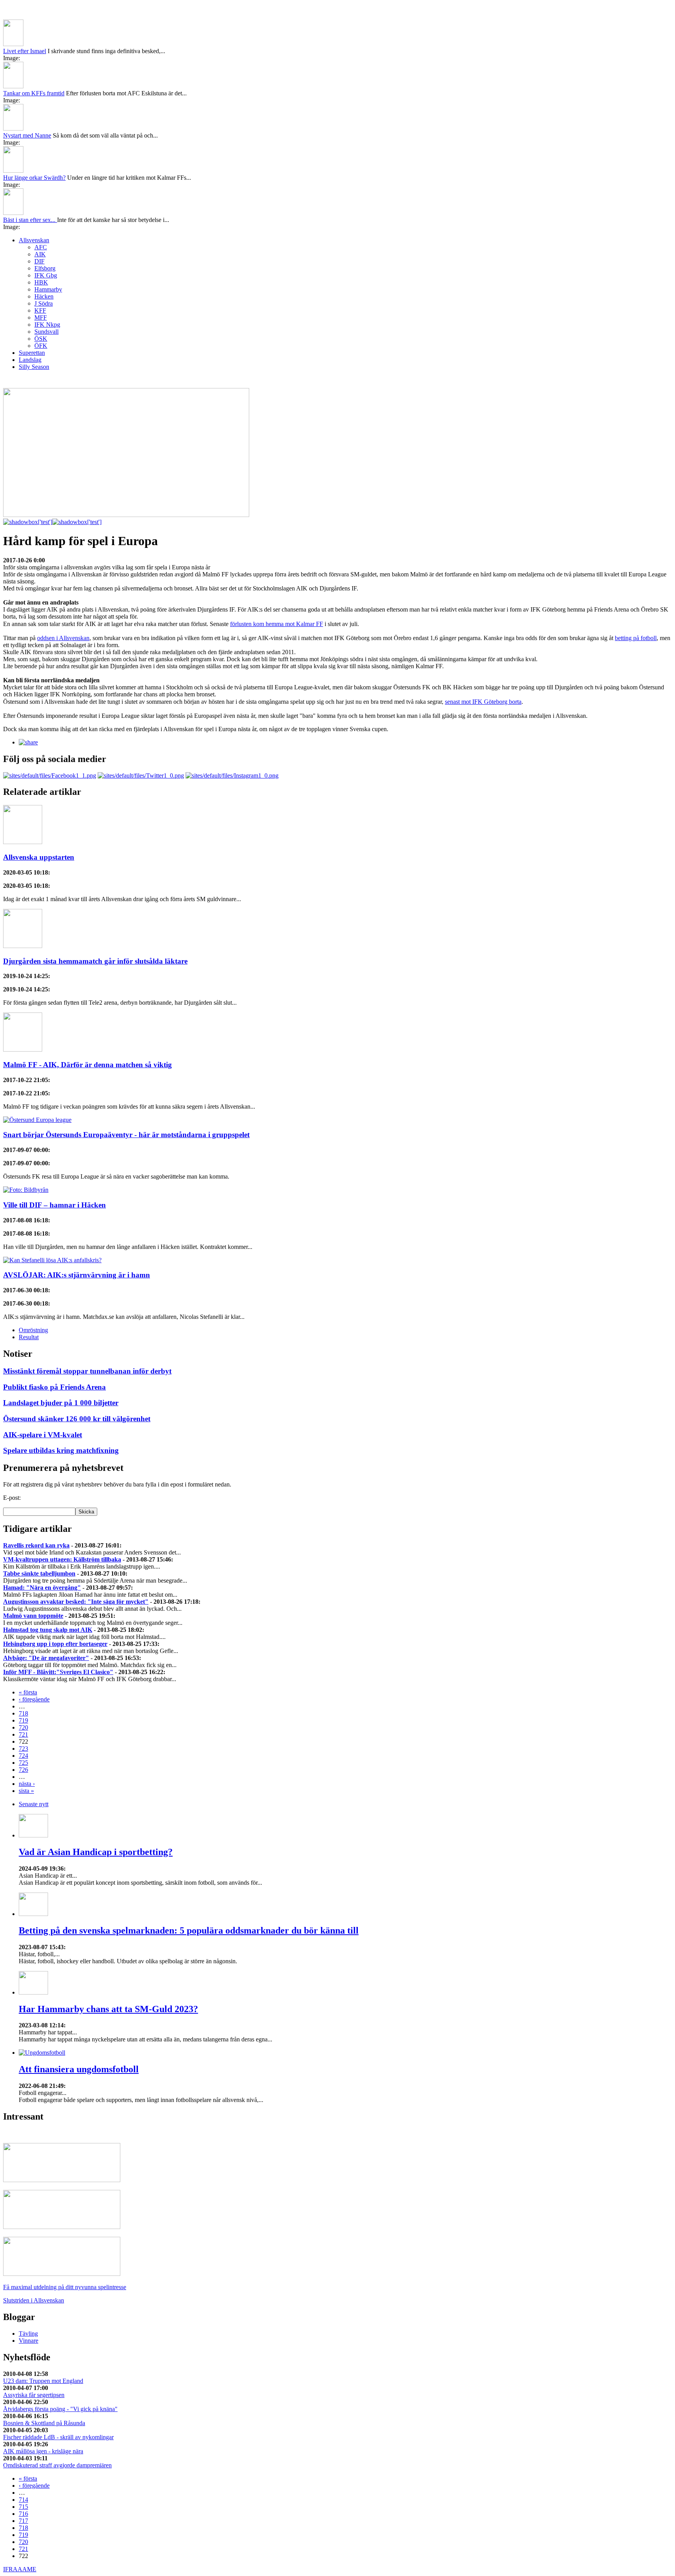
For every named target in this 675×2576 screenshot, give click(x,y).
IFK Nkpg (47, 325)
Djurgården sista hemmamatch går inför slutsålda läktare (95, 961)
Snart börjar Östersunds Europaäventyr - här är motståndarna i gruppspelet (126, 1135)
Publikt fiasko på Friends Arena (54, 1387)
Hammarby (48, 289)
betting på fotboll (636, 638)
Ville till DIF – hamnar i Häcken (54, 1205)
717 (23, 2521)
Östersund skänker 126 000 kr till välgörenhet (77, 1419)
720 (23, 1727)
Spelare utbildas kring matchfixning (61, 1450)
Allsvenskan (34, 240)
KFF (40, 310)
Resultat (29, 1337)
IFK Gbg (46, 275)
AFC (41, 247)
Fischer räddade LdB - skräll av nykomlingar (58, 2437)
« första (28, 1692)
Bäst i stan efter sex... (30, 220)
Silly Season (34, 367)
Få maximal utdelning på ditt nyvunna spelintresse (65, 2287)
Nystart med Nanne (27, 135)
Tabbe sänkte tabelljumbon (39, 1573)
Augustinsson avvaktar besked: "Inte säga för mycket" (76, 1602)
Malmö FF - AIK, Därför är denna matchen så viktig (87, 1065)
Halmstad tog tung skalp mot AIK (48, 1630)
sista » (26, 1791)
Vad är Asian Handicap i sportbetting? (96, 1852)
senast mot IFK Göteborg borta (483, 702)
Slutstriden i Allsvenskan (34, 2300)
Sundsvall (46, 332)
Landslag (30, 360)
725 (23, 1763)
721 (23, 1734)
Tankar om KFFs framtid (34, 93)
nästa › (27, 1784)
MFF (41, 318)
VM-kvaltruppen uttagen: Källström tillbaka (62, 1559)
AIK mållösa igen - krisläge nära (43, 2451)
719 (23, 1720)
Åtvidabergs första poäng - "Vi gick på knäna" (60, 2409)
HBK (41, 282)
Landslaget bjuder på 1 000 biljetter (61, 1403)
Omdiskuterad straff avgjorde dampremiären (57, 2465)
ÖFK (41, 346)
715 (23, 2507)
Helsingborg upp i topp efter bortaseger (55, 1644)
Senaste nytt (34, 1804)
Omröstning (33, 1330)
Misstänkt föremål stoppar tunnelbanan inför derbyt (87, 1371)
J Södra (44, 303)
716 (23, 2514)
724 (23, 1756)
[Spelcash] (62, 2180)
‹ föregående (34, 1699)
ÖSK (41, 339)
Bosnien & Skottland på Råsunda (44, 2423)
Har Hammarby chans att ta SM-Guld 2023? (108, 2009)
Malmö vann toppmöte (33, 1616)
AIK (40, 254)
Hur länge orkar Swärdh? (34, 178)
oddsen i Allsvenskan (63, 638)
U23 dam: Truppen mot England (43, 2381)
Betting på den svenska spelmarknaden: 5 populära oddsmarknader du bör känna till (189, 1930)
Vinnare (29, 2341)
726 (23, 1770)
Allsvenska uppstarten (39, 857)
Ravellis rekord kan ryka (36, 1545)
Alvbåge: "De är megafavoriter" (46, 1658)
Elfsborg (45, 268)
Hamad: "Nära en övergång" (42, 1588)
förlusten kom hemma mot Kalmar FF (277, 624)
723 (23, 1749)
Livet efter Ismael (25, 51)
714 (23, 2500)
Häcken (44, 296)
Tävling (28, 2334)
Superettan (32, 353)
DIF (39, 261)
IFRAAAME (20, 2569)
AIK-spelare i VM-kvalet (43, 1435)
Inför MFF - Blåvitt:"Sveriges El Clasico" (58, 1672)
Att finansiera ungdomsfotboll (79, 2069)
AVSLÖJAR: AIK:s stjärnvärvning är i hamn (77, 1275)
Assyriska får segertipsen (34, 2395)
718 (23, 1713)
